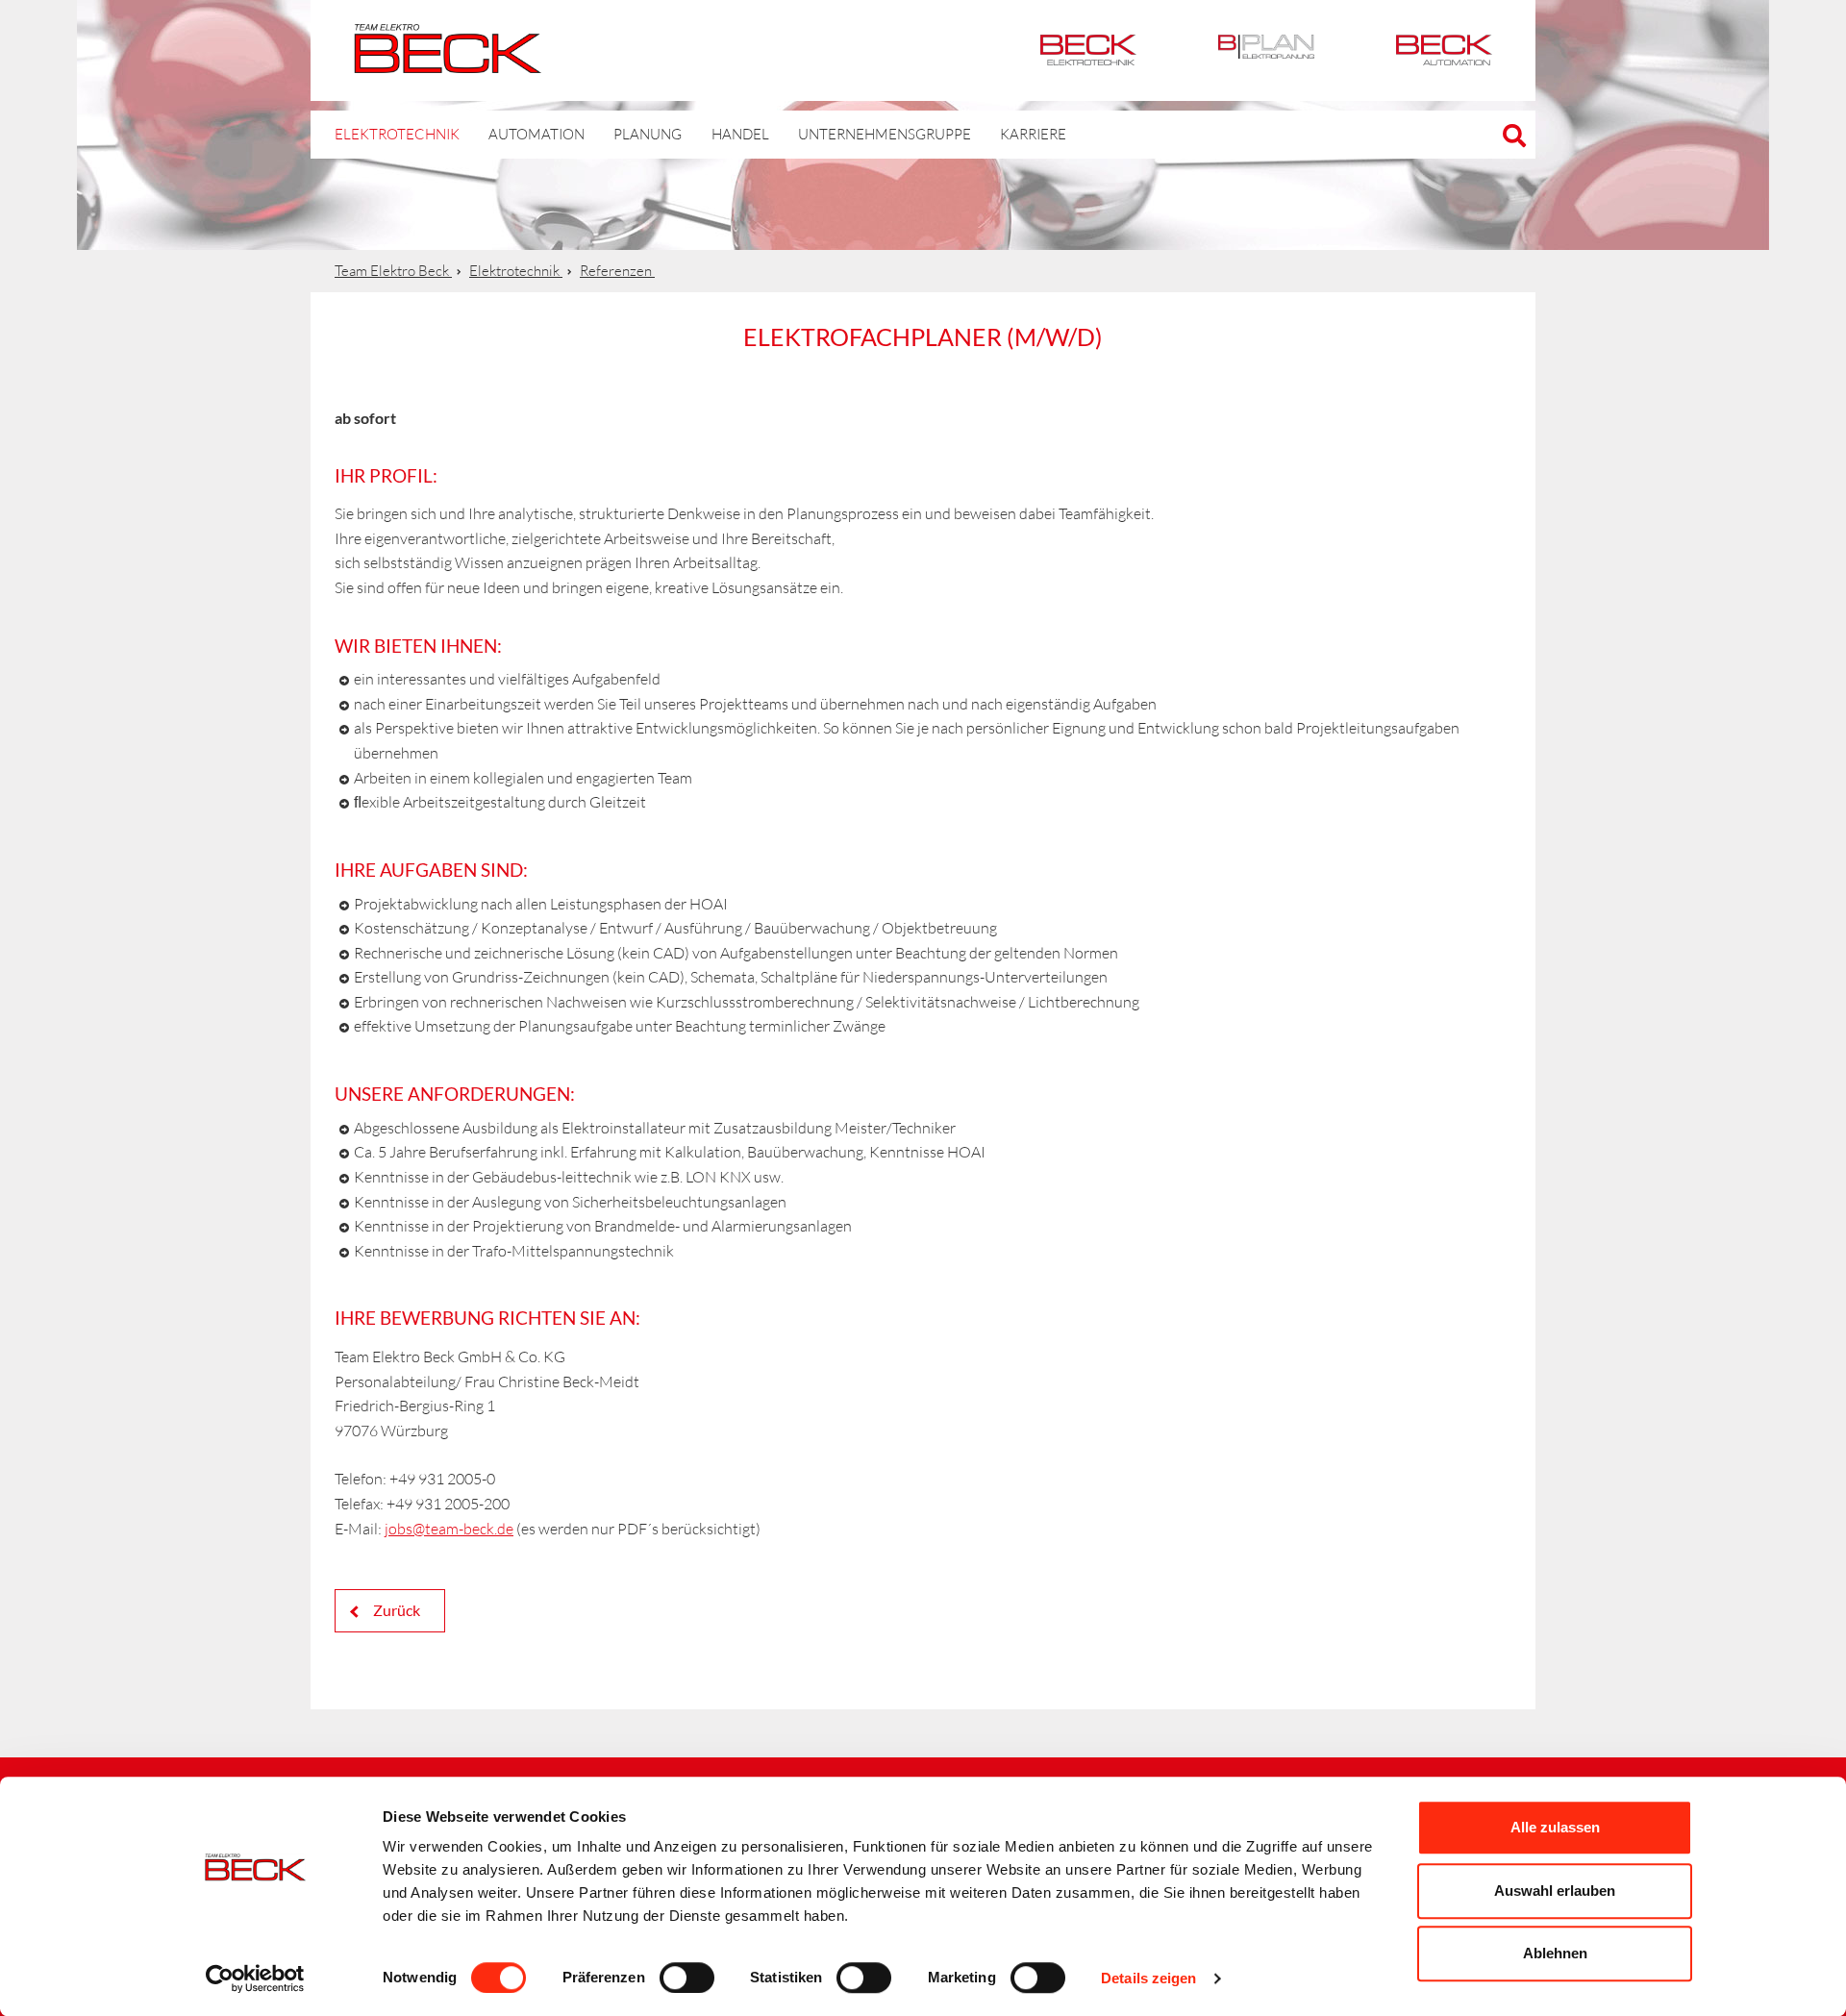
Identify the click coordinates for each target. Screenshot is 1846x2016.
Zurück (395, 1610)
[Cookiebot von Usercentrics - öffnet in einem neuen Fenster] (255, 1979)
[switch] (687, 1978)
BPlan (1266, 50)
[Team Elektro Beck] (448, 62)
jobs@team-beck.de (449, 1529)
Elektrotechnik (1088, 50)
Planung (648, 134)
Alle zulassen (1555, 1827)
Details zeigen (1148, 1978)
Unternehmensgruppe (885, 134)
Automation (1444, 50)
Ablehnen (1555, 1953)
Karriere (1033, 134)
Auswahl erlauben (1555, 1891)
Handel (740, 134)
